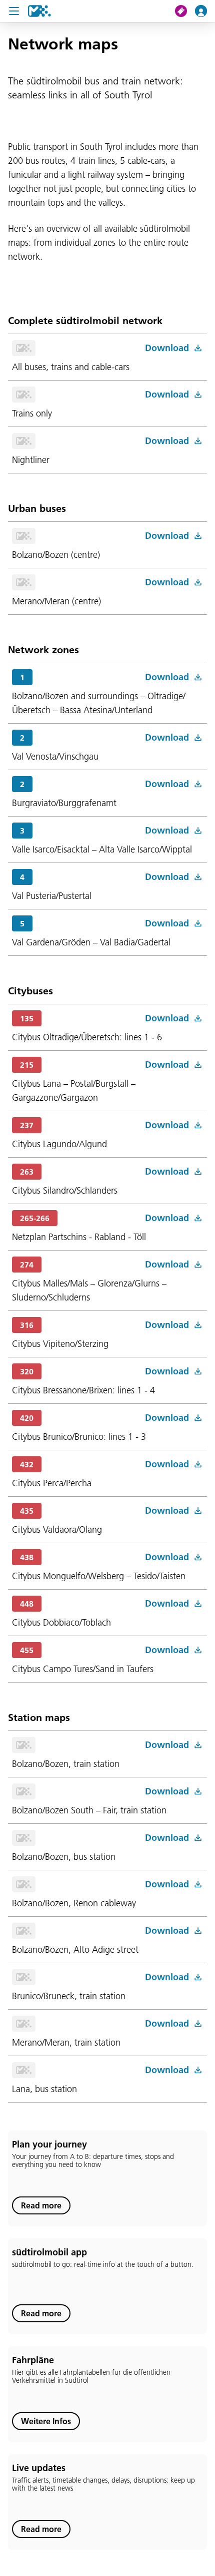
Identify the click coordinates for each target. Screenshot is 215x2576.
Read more (41, 2205)
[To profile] (205, 11)
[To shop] (185, 11)
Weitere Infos (46, 2421)
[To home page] (39, 11)
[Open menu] (14, 11)
